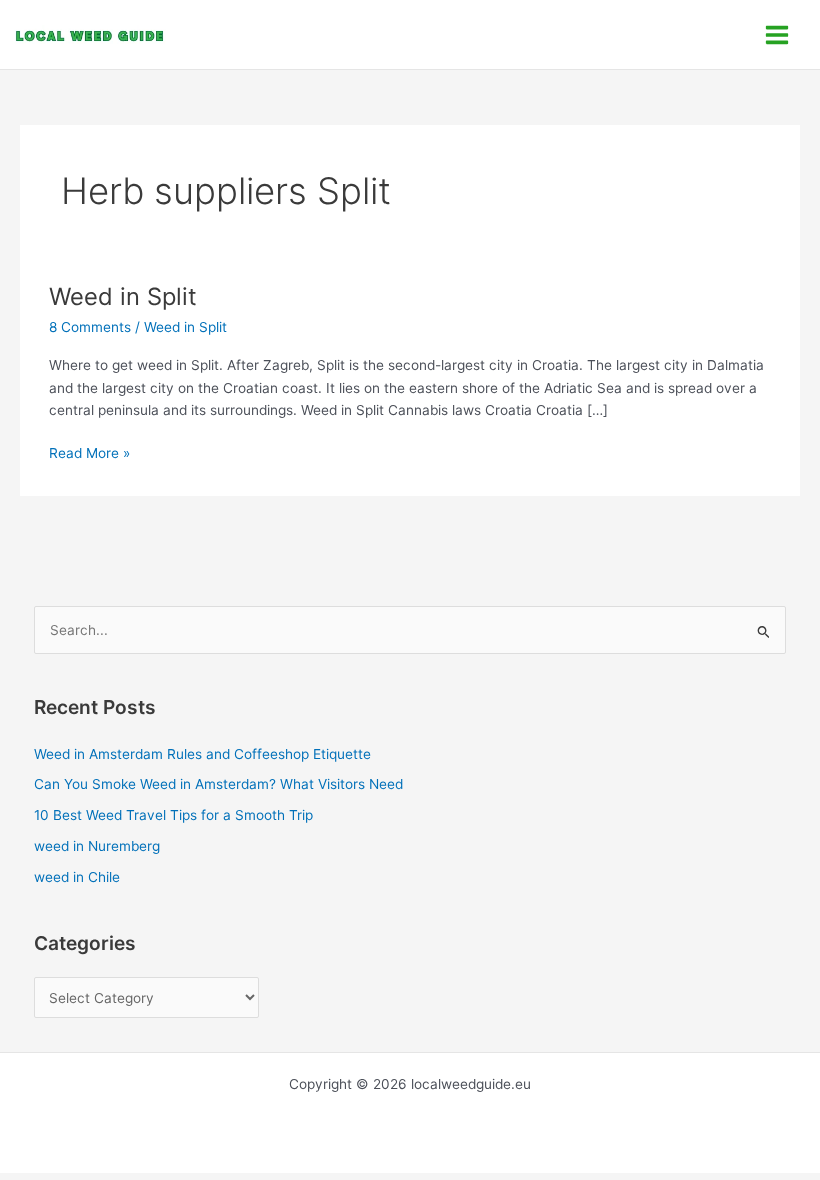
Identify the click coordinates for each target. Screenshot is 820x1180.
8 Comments (90, 327)
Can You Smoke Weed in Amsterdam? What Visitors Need (218, 784)
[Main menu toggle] (777, 34)
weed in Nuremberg (97, 846)
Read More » (89, 451)
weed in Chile (77, 877)
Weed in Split (123, 296)
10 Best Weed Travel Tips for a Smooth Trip (173, 815)
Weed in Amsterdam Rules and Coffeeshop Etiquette (202, 754)
